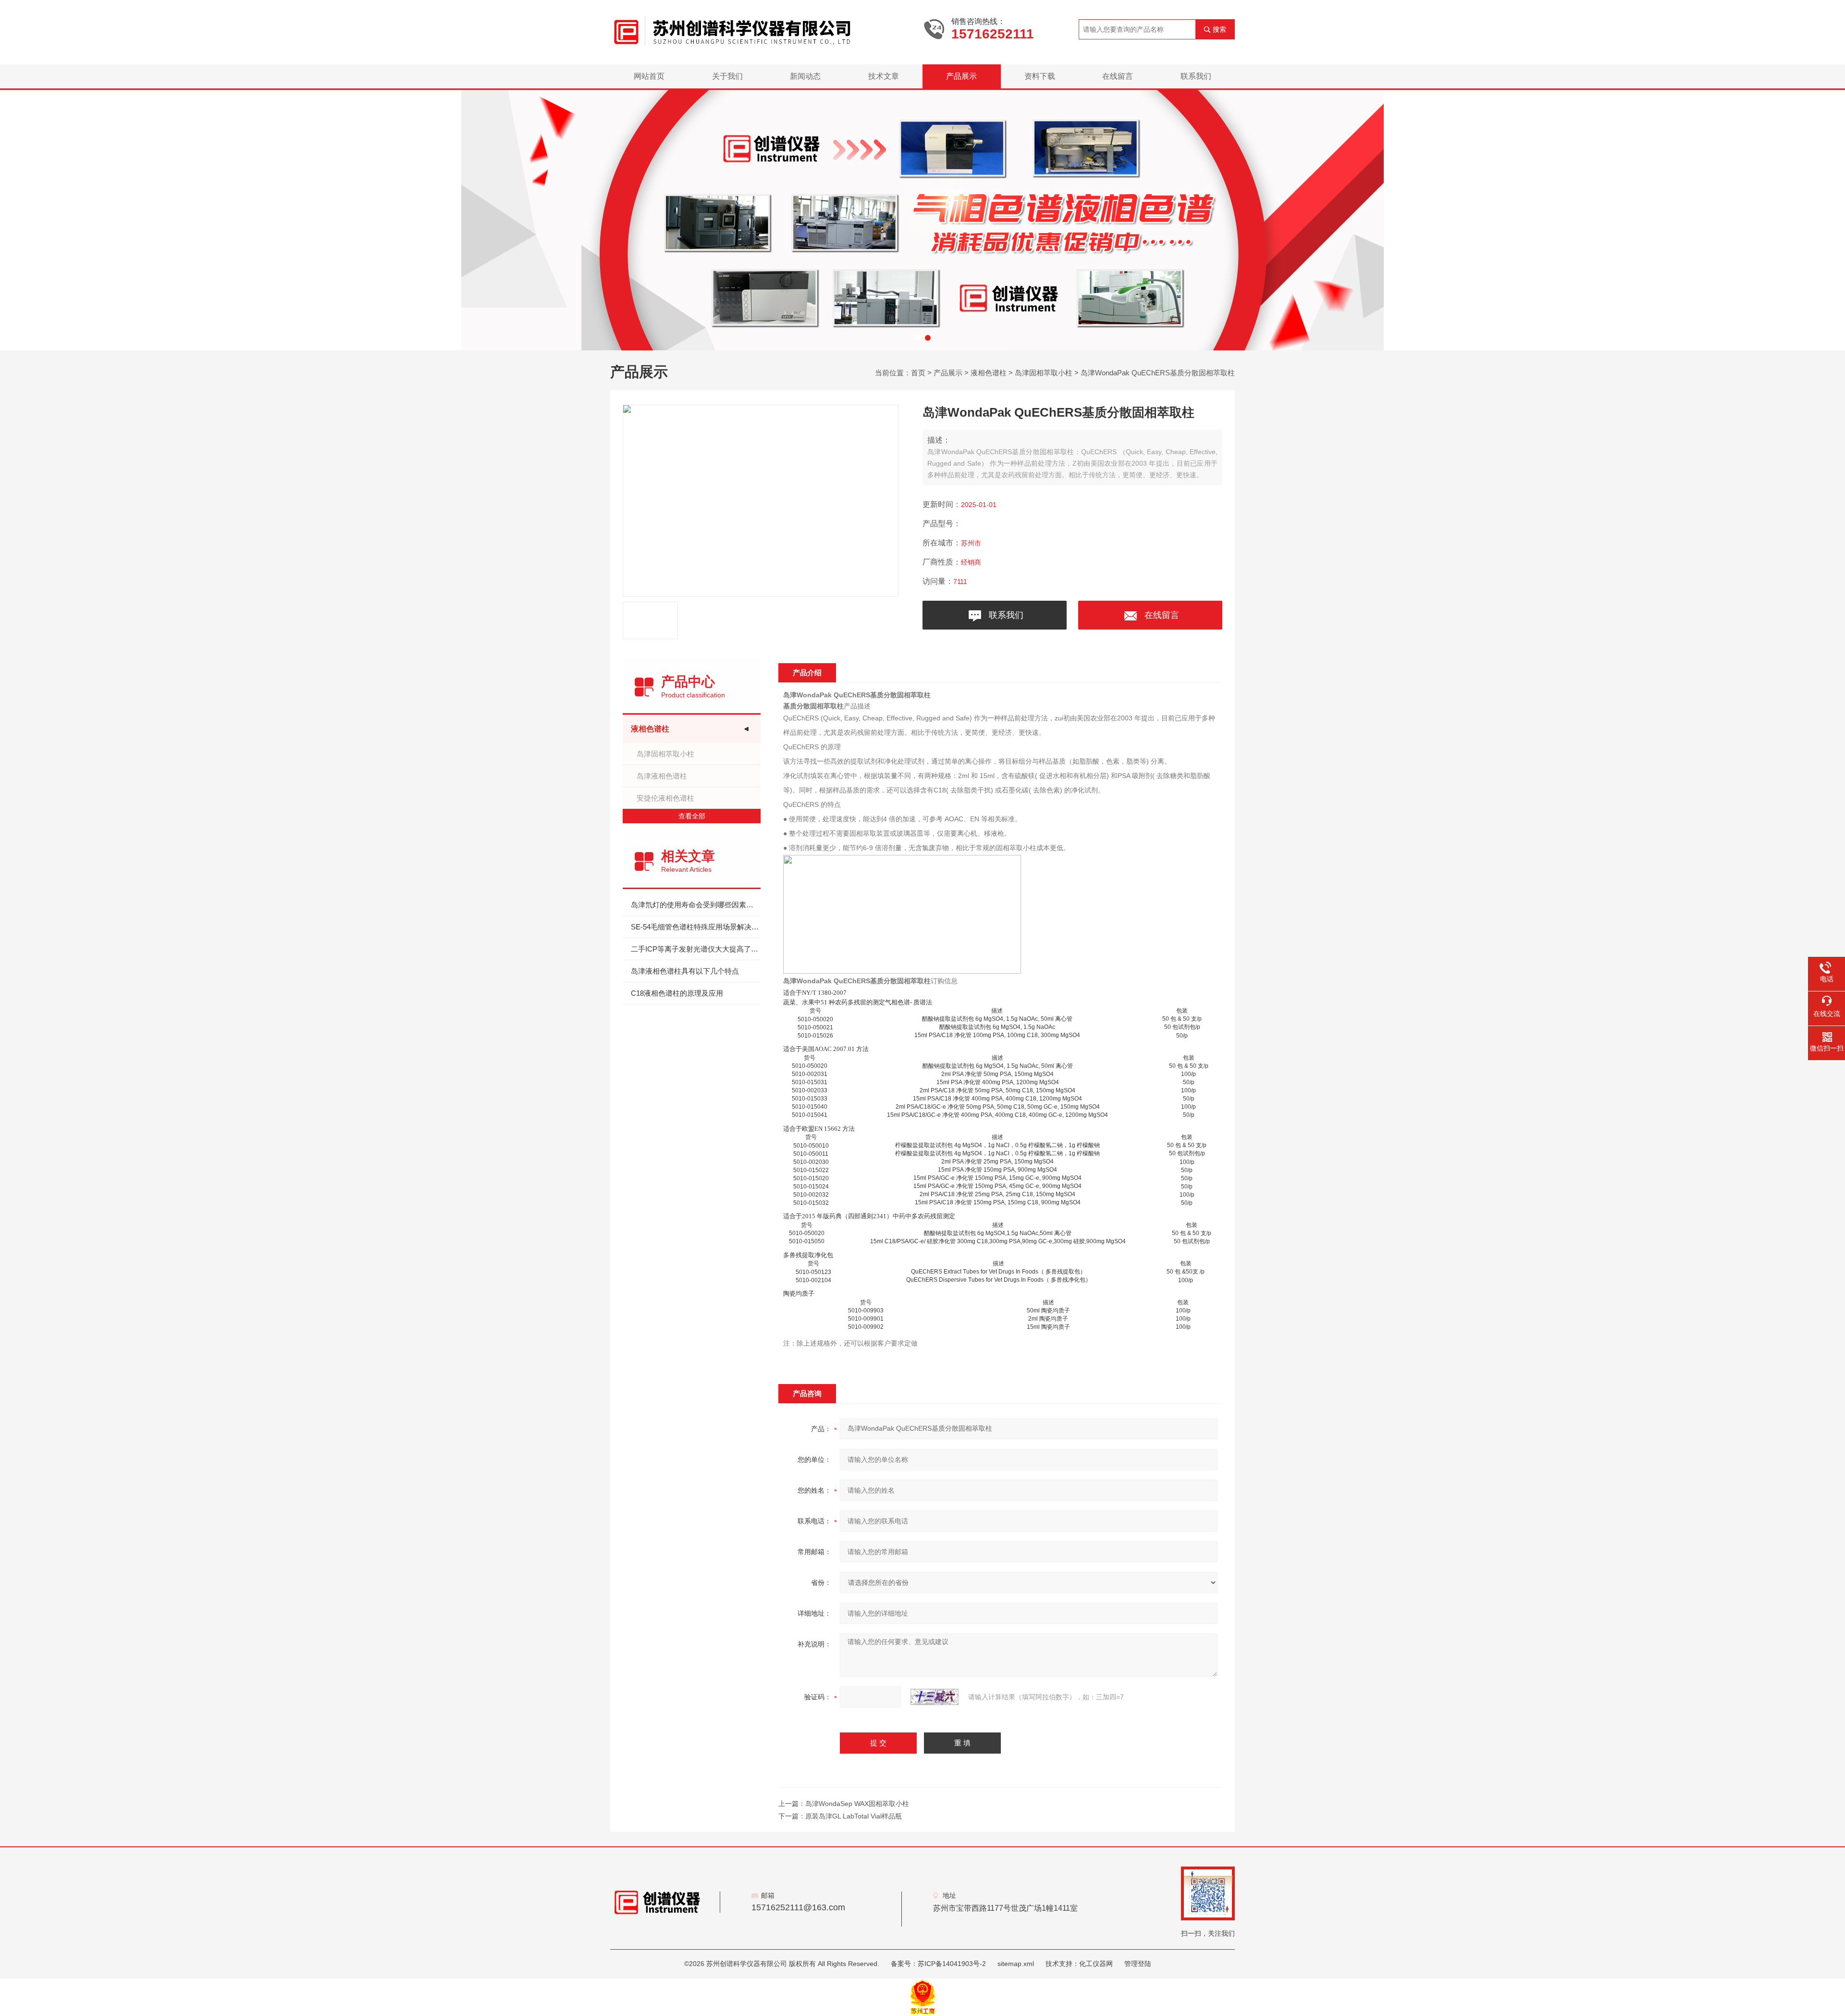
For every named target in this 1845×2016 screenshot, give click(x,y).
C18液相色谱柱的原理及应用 (677, 993)
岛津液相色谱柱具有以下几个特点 (685, 971)
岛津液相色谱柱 (662, 776)
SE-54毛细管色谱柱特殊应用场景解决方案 (696, 927)
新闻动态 (805, 76)
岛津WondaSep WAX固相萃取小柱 (857, 1804)
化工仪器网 (1096, 1964)
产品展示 (961, 76)
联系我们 (1196, 76)
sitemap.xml (1016, 1964)
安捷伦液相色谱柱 (665, 798)
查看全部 (692, 816)
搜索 (1219, 29)
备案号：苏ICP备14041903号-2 (938, 1964)
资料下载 (1040, 76)
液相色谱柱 (989, 373)
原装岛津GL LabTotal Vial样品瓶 (854, 1816)
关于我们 (727, 76)
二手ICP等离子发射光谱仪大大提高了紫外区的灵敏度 (696, 949)
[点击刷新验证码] (935, 1697)
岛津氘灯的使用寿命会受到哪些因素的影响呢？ (696, 905)
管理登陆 (1138, 1964)
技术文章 (884, 76)
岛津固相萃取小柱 (1044, 373)
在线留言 (1118, 76)
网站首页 (649, 76)
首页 (918, 373)
